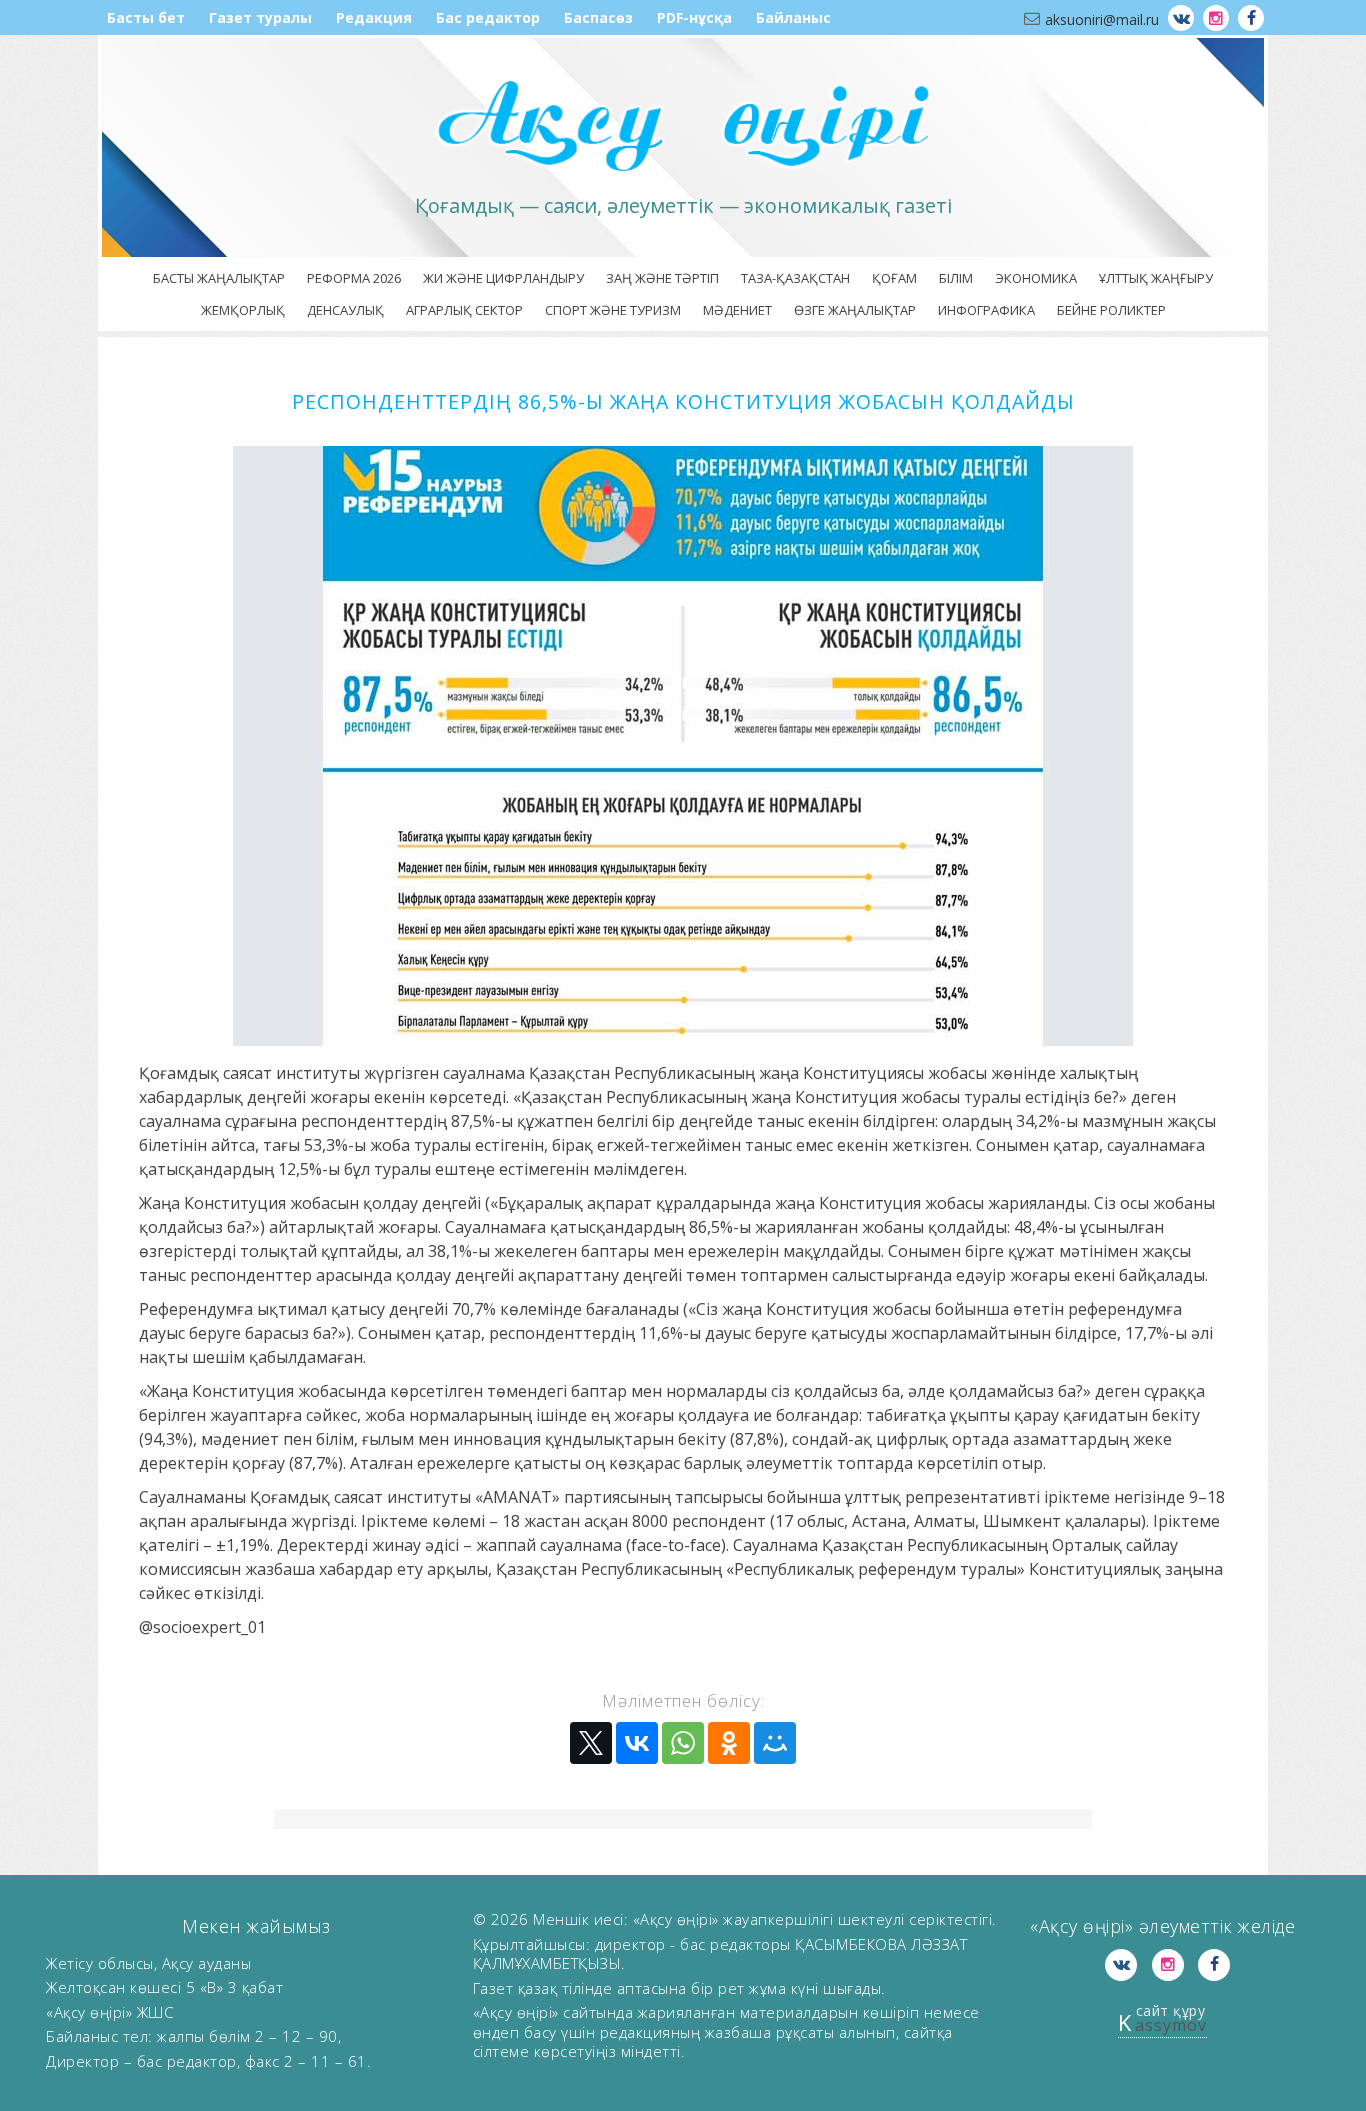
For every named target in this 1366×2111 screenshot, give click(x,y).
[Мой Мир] (775, 1743)
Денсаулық (345, 310)
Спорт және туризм (613, 310)
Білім (956, 278)
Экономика (1036, 278)
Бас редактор (488, 17)
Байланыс (793, 17)
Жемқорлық (243, 310)
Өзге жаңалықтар (855, 310)
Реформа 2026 (354, 278)
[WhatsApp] (683, 1743)
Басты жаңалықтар (219, 278)
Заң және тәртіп (662, 278)
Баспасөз (598, 17)
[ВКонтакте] (637, 1743)
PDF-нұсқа (694, 17)
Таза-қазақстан (795, 278)
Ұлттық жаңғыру (1156, 278)
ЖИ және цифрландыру (503, 278)
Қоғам (894, 278)
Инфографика (986, 310)
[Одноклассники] (729, 1743)
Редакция (374, 17)
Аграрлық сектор (464, 310)
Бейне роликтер (1111, 310)
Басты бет (146, 17)
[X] (591, 1743)
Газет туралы (260, 17)
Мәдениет (737, 310)
